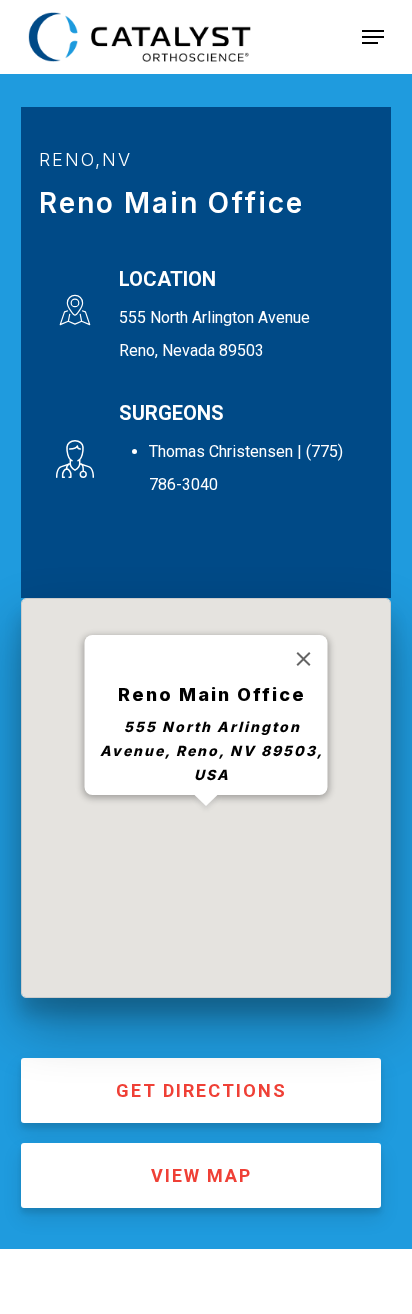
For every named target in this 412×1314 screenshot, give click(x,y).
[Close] (304, 659)
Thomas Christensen (221, 451)
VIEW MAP (201, 1175)
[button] (373, 37)
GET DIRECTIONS (201, 1090)
